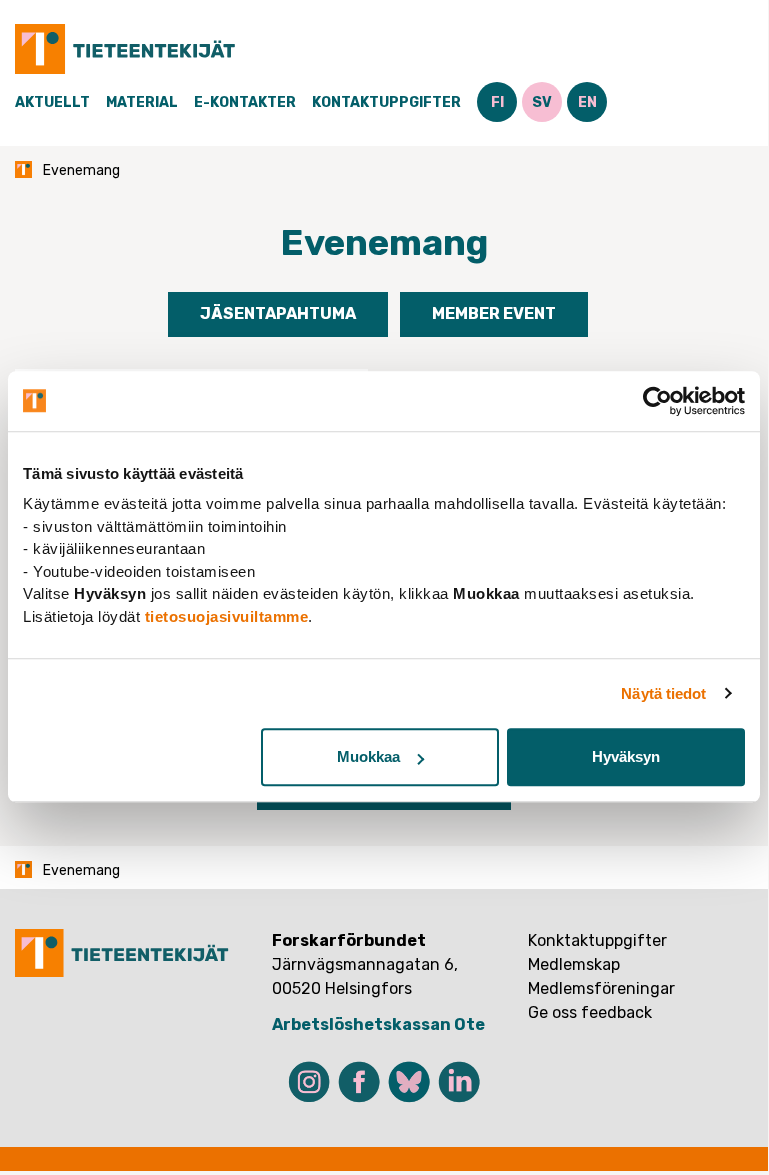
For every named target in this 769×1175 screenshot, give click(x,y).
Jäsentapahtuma (278, 313)
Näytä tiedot (663, 693)
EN (587, 102)
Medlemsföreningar (601, 988)
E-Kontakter (245, 102)
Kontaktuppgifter (386, 102)
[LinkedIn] (459, 1082)
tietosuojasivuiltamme (227, 616)
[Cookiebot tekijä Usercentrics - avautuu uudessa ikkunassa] (657, 401)
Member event (494, 313)
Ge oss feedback (590, 1012)
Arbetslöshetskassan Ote (378, 1024)
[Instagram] (309, 1082)
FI (497, 102)
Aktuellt (52, 102)
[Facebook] (359, 1082)
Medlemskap (574, 964)
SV (542, 102)
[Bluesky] (409, 1082)
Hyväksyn (626, 756)
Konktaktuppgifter (597, 940)
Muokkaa (368, 756)
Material (142, 102)
